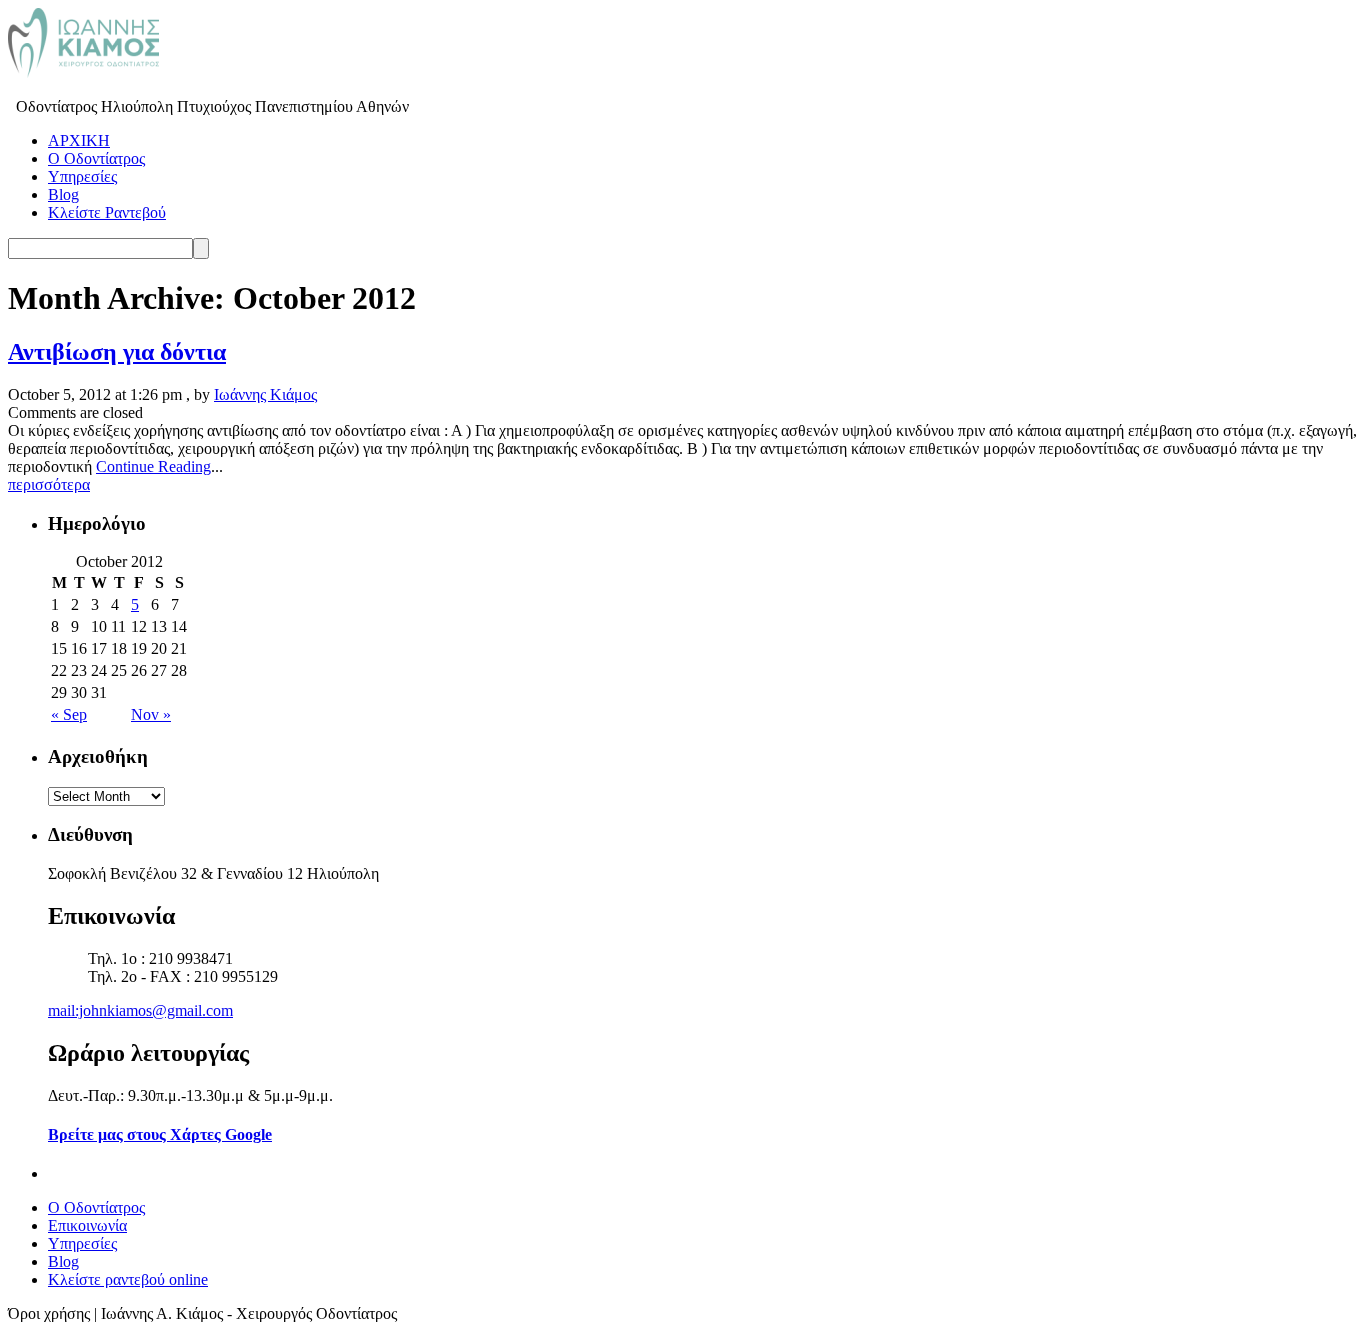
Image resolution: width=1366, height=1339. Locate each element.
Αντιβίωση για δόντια (117, 352)
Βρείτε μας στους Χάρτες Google (160, 1134)
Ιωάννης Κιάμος (265, 394)
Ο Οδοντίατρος (96, 158)
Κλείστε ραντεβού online (128, 1279)
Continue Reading (153, 466)
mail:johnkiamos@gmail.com (140, 1010)
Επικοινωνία (87, 1225)
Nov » (151, 714)
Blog (63, 194)
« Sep (69, 714)
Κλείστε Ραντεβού (107, 212)
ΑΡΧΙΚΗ (79, 140)
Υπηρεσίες (82, 176)
